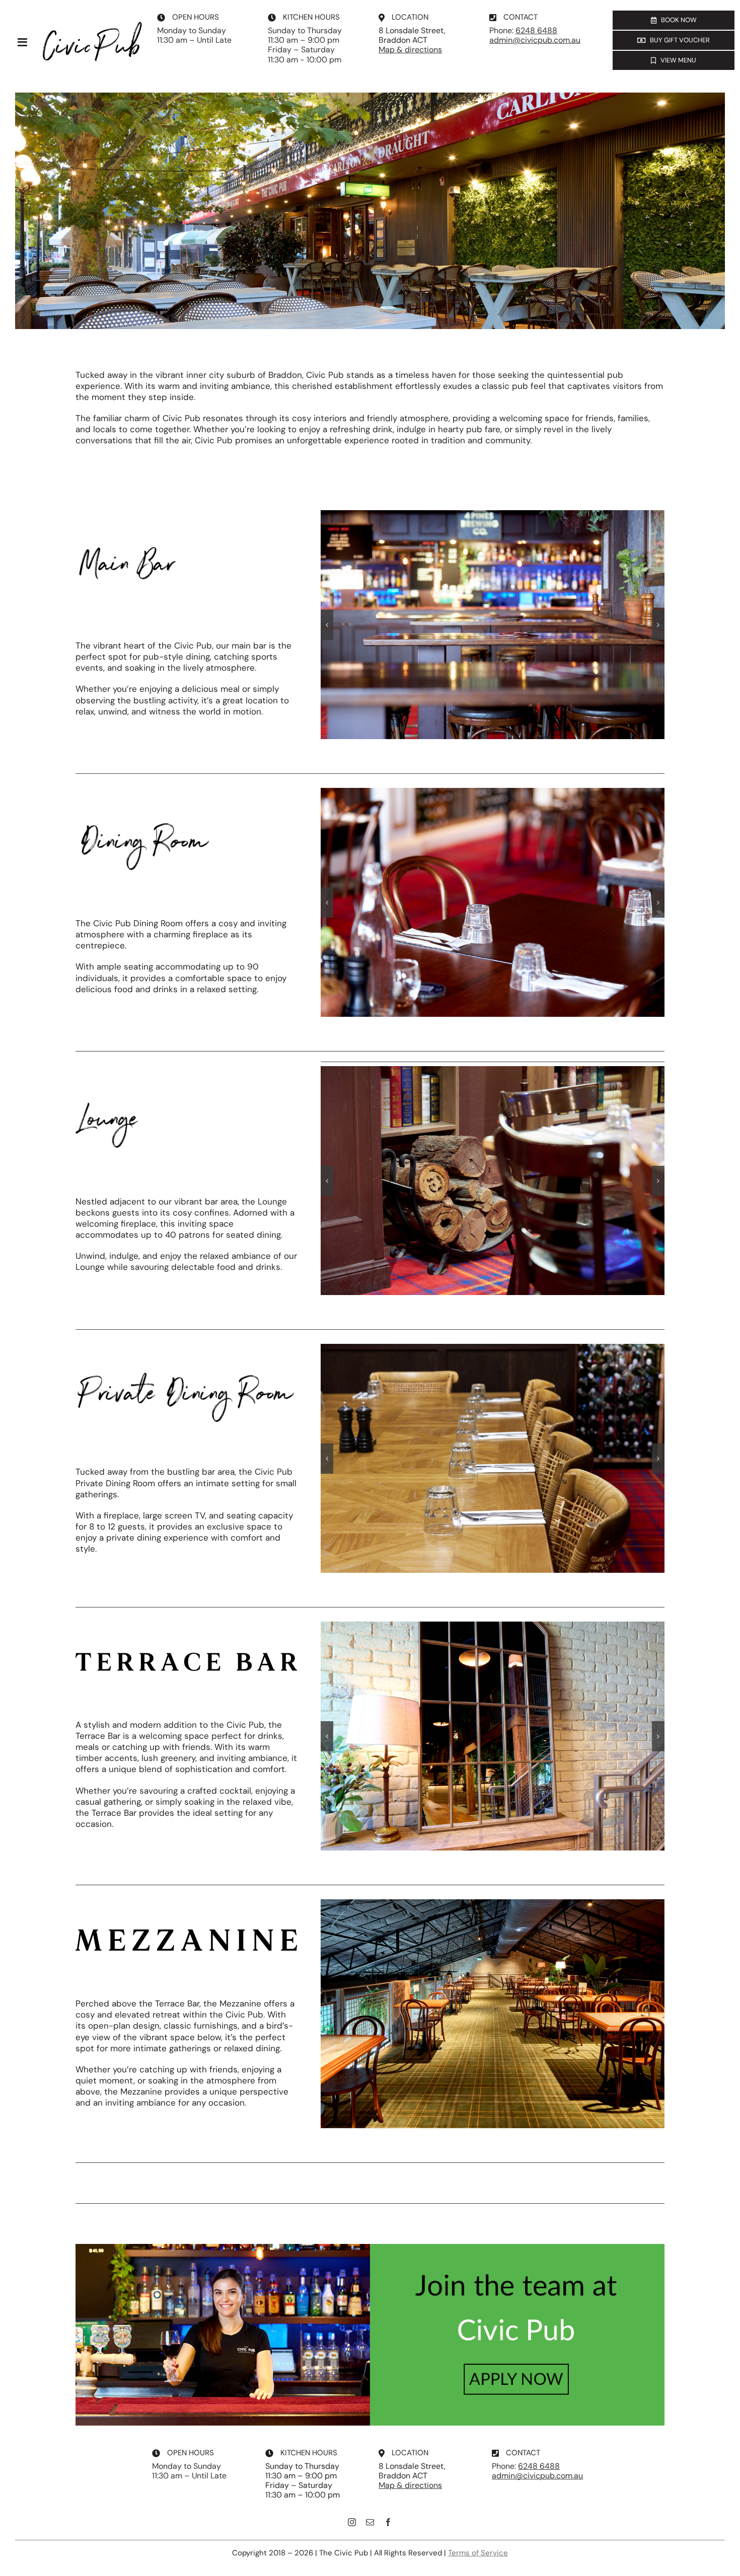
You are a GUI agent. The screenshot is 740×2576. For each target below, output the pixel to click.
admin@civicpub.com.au (535, 40)
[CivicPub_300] (92, 25)
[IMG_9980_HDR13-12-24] (493, 1736)
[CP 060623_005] (493, 1458)
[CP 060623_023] (493, 902)
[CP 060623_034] (493, 625)
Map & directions (410, 50)
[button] (327, 625)
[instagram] (352, 2522)
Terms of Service (478, 2553)
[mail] (370, 2522)
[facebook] (388, 2522)
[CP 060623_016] (493, 1181)
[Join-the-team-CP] (370, 2248)
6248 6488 (536, 30)
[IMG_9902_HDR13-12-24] (493, 2014)
